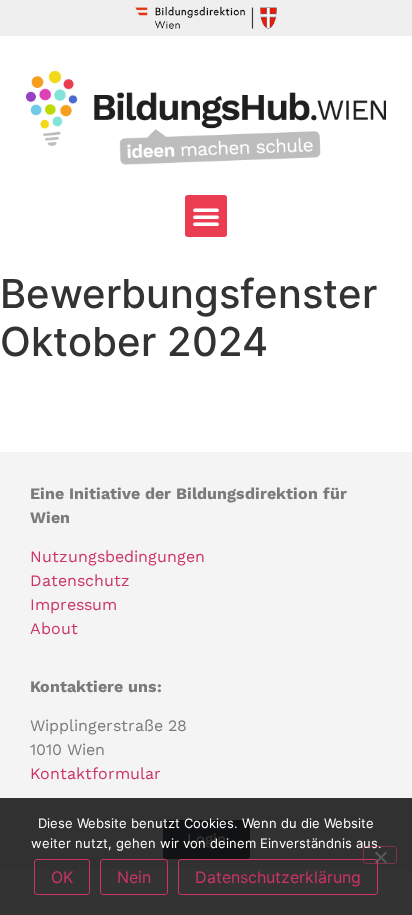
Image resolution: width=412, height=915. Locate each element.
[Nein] (380, 855)
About (54, 628)
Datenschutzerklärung (278, 877)
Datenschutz (80, 580)
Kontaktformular (95, 773)
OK (62, 877)
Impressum (73, 604)
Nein (134, 877)
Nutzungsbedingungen (117, 556)
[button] (206, 216)
